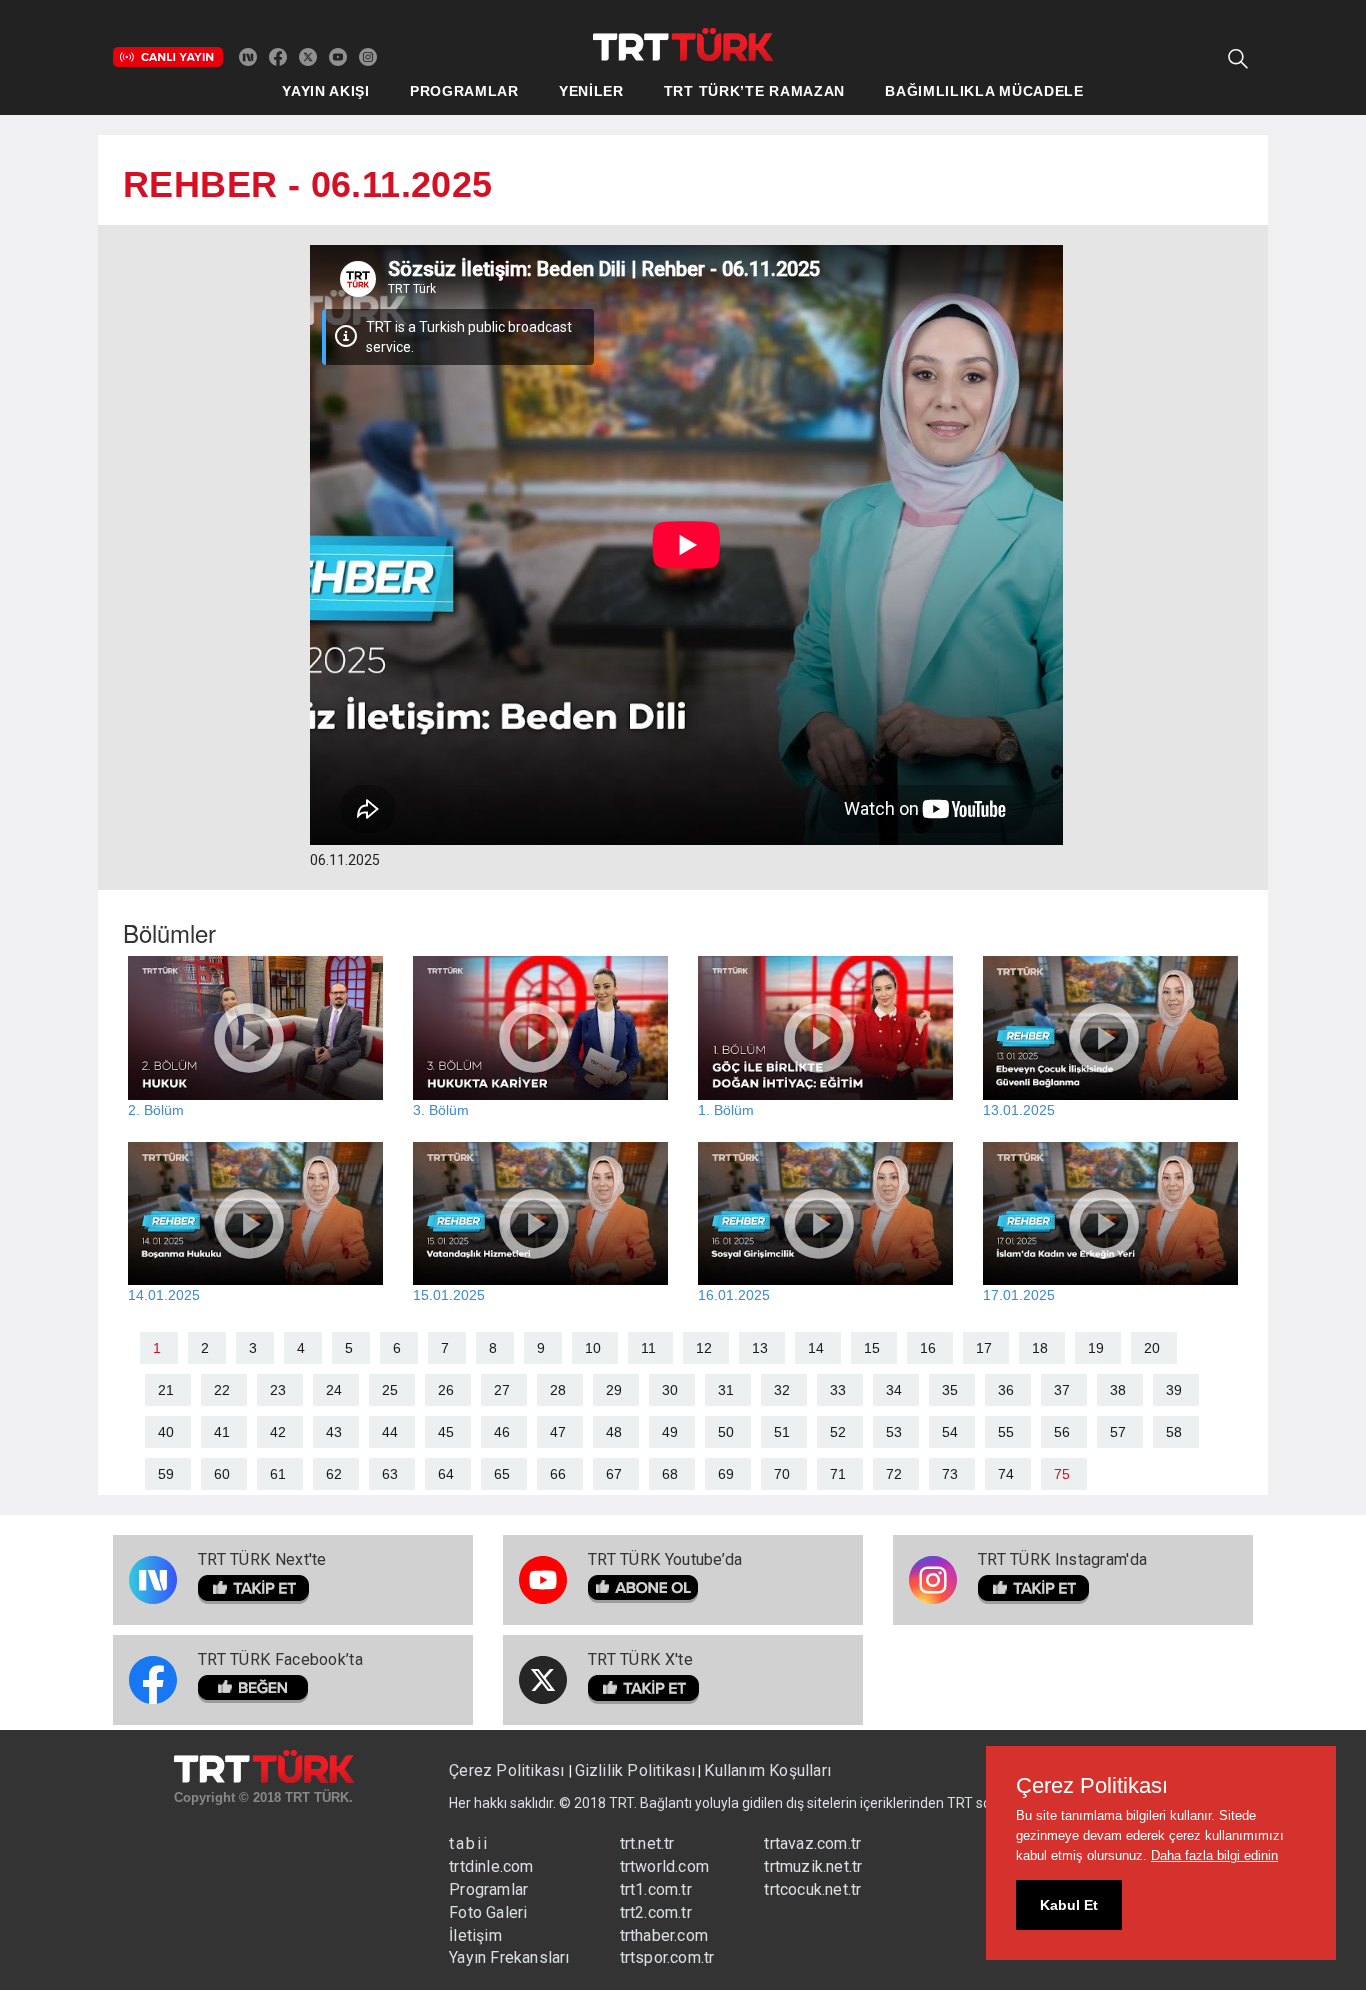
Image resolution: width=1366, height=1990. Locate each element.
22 (222, 1390)
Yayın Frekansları (509, 1957)
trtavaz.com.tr (812, 1843)
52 (838, 1432)
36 (1006, 1390)
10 (593, 1348)
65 (502, 1474)
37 (1062, 1390)
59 (166, 1474)
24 (334, 1390)
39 (1174, 1390)
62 (334, 1474)
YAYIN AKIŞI (326, 91)
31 (726, 1390)
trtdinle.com (491, 1866)
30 (670, 1390)
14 (816, 1348)
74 (1006, 1474)
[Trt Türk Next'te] (248, 56)
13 (760, 1348)
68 (670, 1474)
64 (446, 1474)
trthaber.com (664, 1935)
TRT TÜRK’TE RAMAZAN (754, 91)
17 (984, 1348)
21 (166, 1390)
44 (390, 1432)
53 (894, 1432)
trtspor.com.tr (667, 1957)
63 (390, 1474)
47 (558, 1432)
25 (390, 1390)
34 (894, 1390)
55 (1006, 1432)
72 (894, 1474)
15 (872, 1348)
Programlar (488, 1889)
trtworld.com (664, 1866)
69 (726, 1474)
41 (222, 1432)
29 (614, 1390)
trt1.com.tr (656, 1889)
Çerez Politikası (508, 1770)
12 (704, 1348)
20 (1152, 1348)
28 (558, 1390)
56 (1062, 1432)
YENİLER (591, 91)
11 (648, 1348)
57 (1118, 1432)
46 (502, 1432)
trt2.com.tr (656, 1912)
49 (670, 1432)
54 (950, 1432)
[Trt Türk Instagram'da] (368, 56)
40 (166, 1432)
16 (928, 1348)
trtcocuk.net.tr (812, 1889)
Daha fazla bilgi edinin (1214, 1855)
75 (1062, 1474)
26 (446, 1390)
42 (278, 1432)
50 (726, 1432)
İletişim (475, 1935)
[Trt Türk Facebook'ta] (278, 56)
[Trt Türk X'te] (308, 56)
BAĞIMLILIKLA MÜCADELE (984, 91)
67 (614, 1474)
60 (222, 1474)
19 (1096, 1348)
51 (782, 1432)
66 (558, 1474)
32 (782, 1390)
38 (1118, 1390)
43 (334, 1432)
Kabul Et (1069, 1905)
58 (1174, 1432)
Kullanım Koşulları (767, 1770)
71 (838, 1474)
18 (1040, 1348)
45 (446, 1432)
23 (278, 1390)
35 (950, 1390)
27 (502, 1390)
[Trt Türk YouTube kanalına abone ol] (338, 56)
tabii (469, 1843)
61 (278, 1474)
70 (782, 1474)
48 (614, 1432)
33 (838, 1390)
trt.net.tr (647, 1843)
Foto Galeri (488, 1912)
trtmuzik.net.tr (813, 1866)
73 (950, 1474)
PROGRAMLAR (464, 91)
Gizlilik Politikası (635, 1770)
